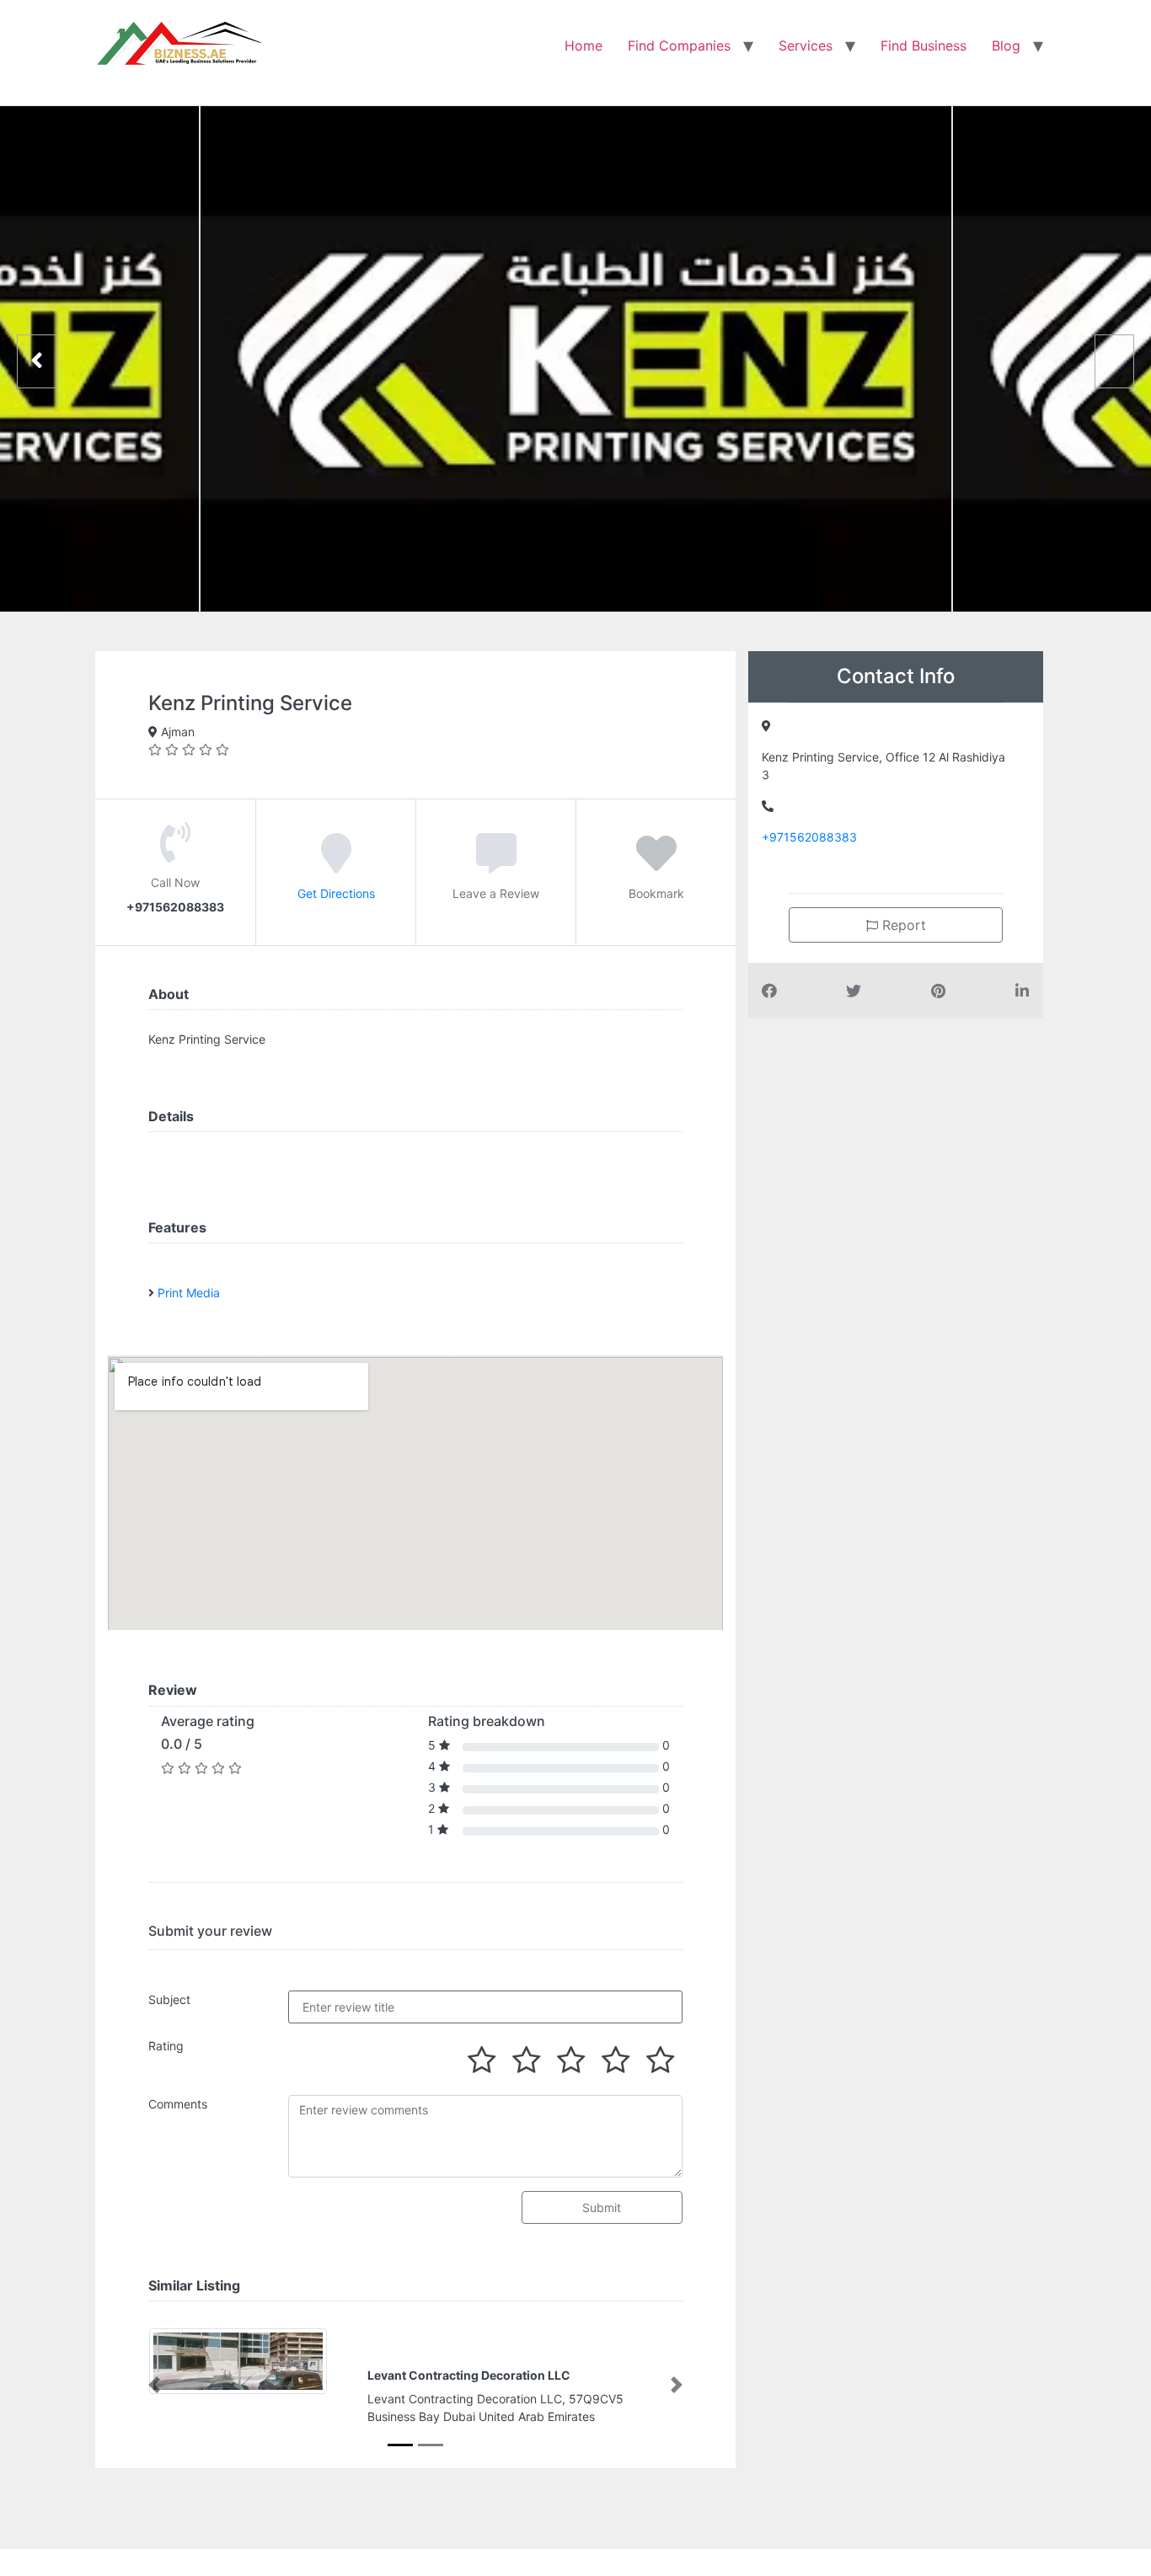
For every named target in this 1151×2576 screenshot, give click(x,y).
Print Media (189, 1293)
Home (584, 45)
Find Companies (679, 45)
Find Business (923, 45)
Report (902, 925)
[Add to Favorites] (656, 865)
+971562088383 (809, 837)
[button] (154, 2385)
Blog (1006, 45)
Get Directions (336, 893)
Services (806, 45)
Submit (602, 2207)
